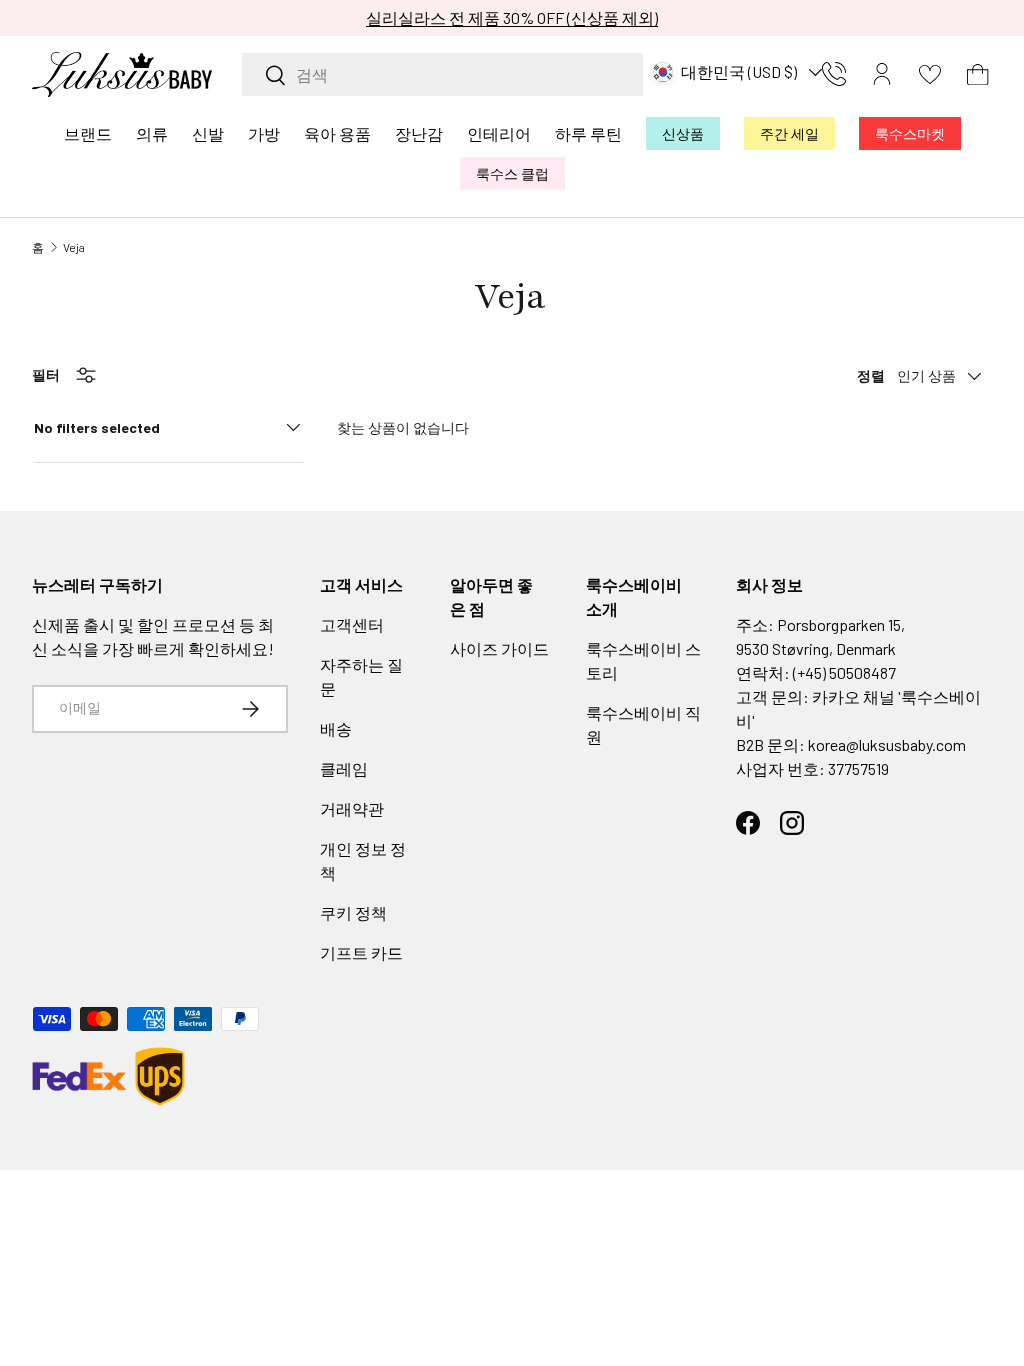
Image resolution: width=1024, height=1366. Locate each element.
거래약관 (352, 808)
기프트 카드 (361, 952)
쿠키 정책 (353, 912)
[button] (978, 74)
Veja (74, 247)
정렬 (871, 375)
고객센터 (352, 624)
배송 (336, 728)
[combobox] (442, 74)
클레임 (344, 768)
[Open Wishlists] (930, 74)
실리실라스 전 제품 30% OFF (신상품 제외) (512, 17)
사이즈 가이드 (499, 648)
